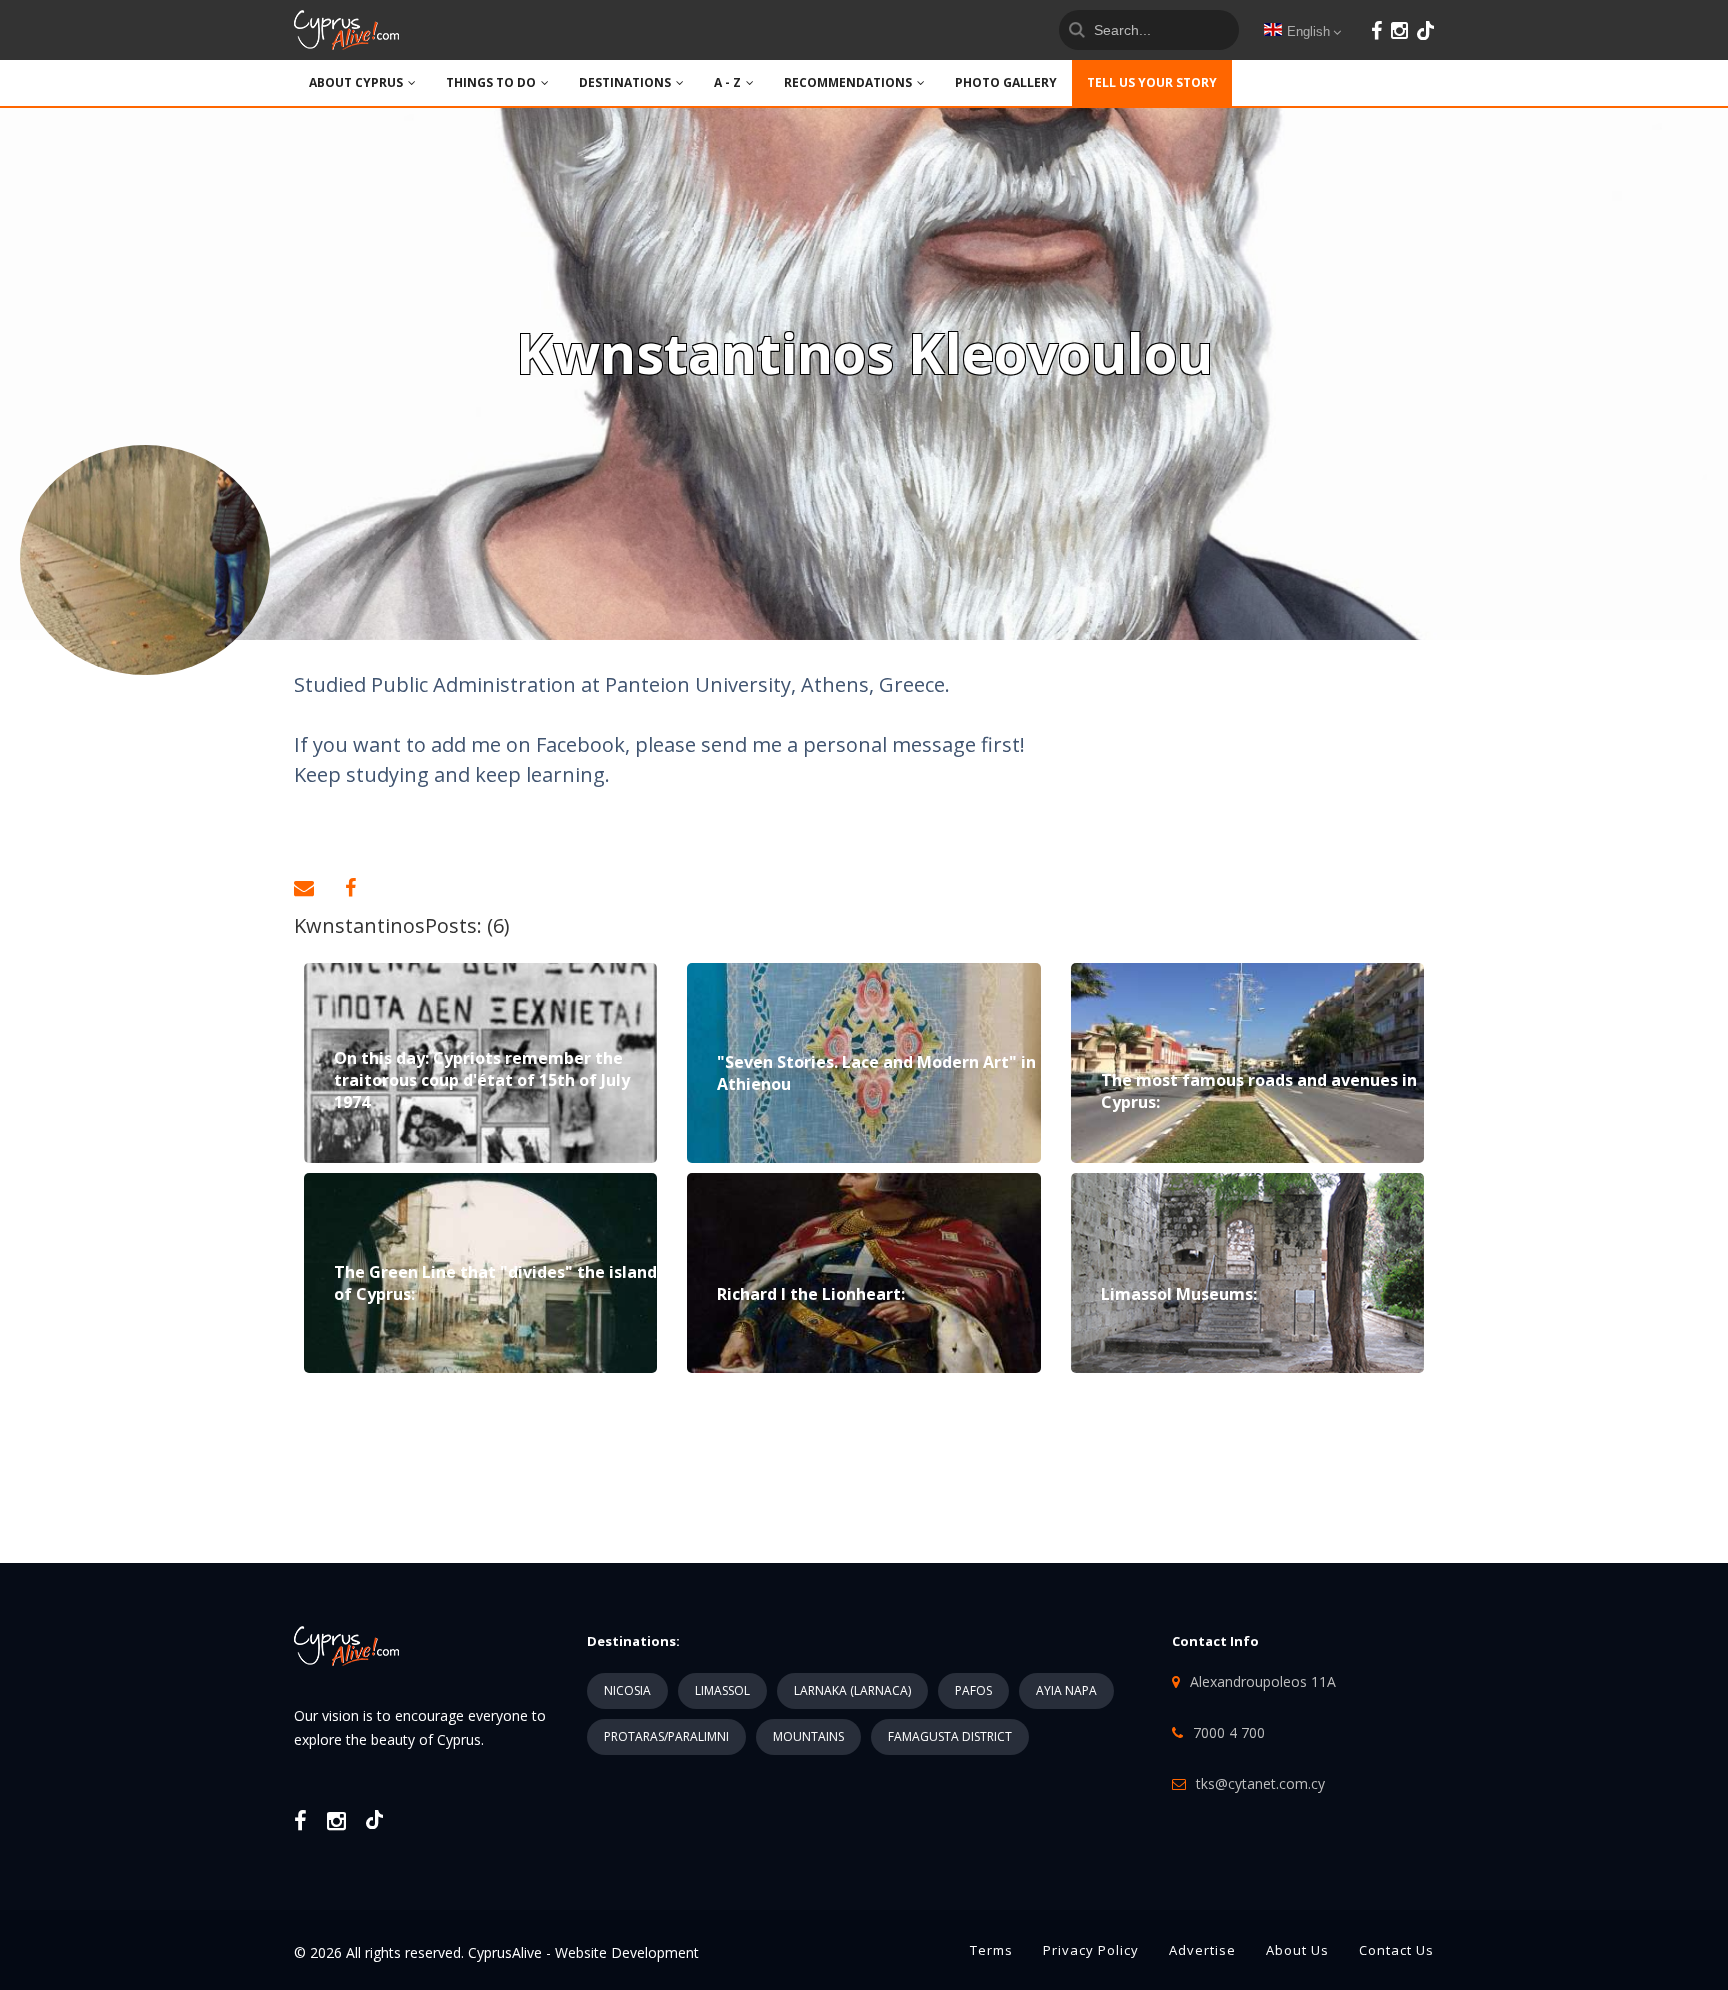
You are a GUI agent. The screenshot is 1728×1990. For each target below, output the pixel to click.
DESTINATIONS (625, 82)
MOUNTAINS (808, 1736)
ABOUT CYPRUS (356, 82)
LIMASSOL (722, 1690)
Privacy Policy (1091, 1950)
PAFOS (973, 1690)
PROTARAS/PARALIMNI (666, 1736)
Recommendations (848, 82)
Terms (991, 1950)
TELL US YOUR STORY (1152, 82)
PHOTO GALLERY (1006, 82)
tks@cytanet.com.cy (1260, 1783)
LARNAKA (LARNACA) (852, 1690)
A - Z (727, 82)
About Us (1297, 1950)
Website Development (627, 1952)
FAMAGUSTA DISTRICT (950, 1736)
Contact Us (1396, 1950)
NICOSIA (627, 1690)
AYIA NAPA (1066, 1690)
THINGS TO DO (491, 82)
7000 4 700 (1229, 1732)
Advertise (1202, 1950)
